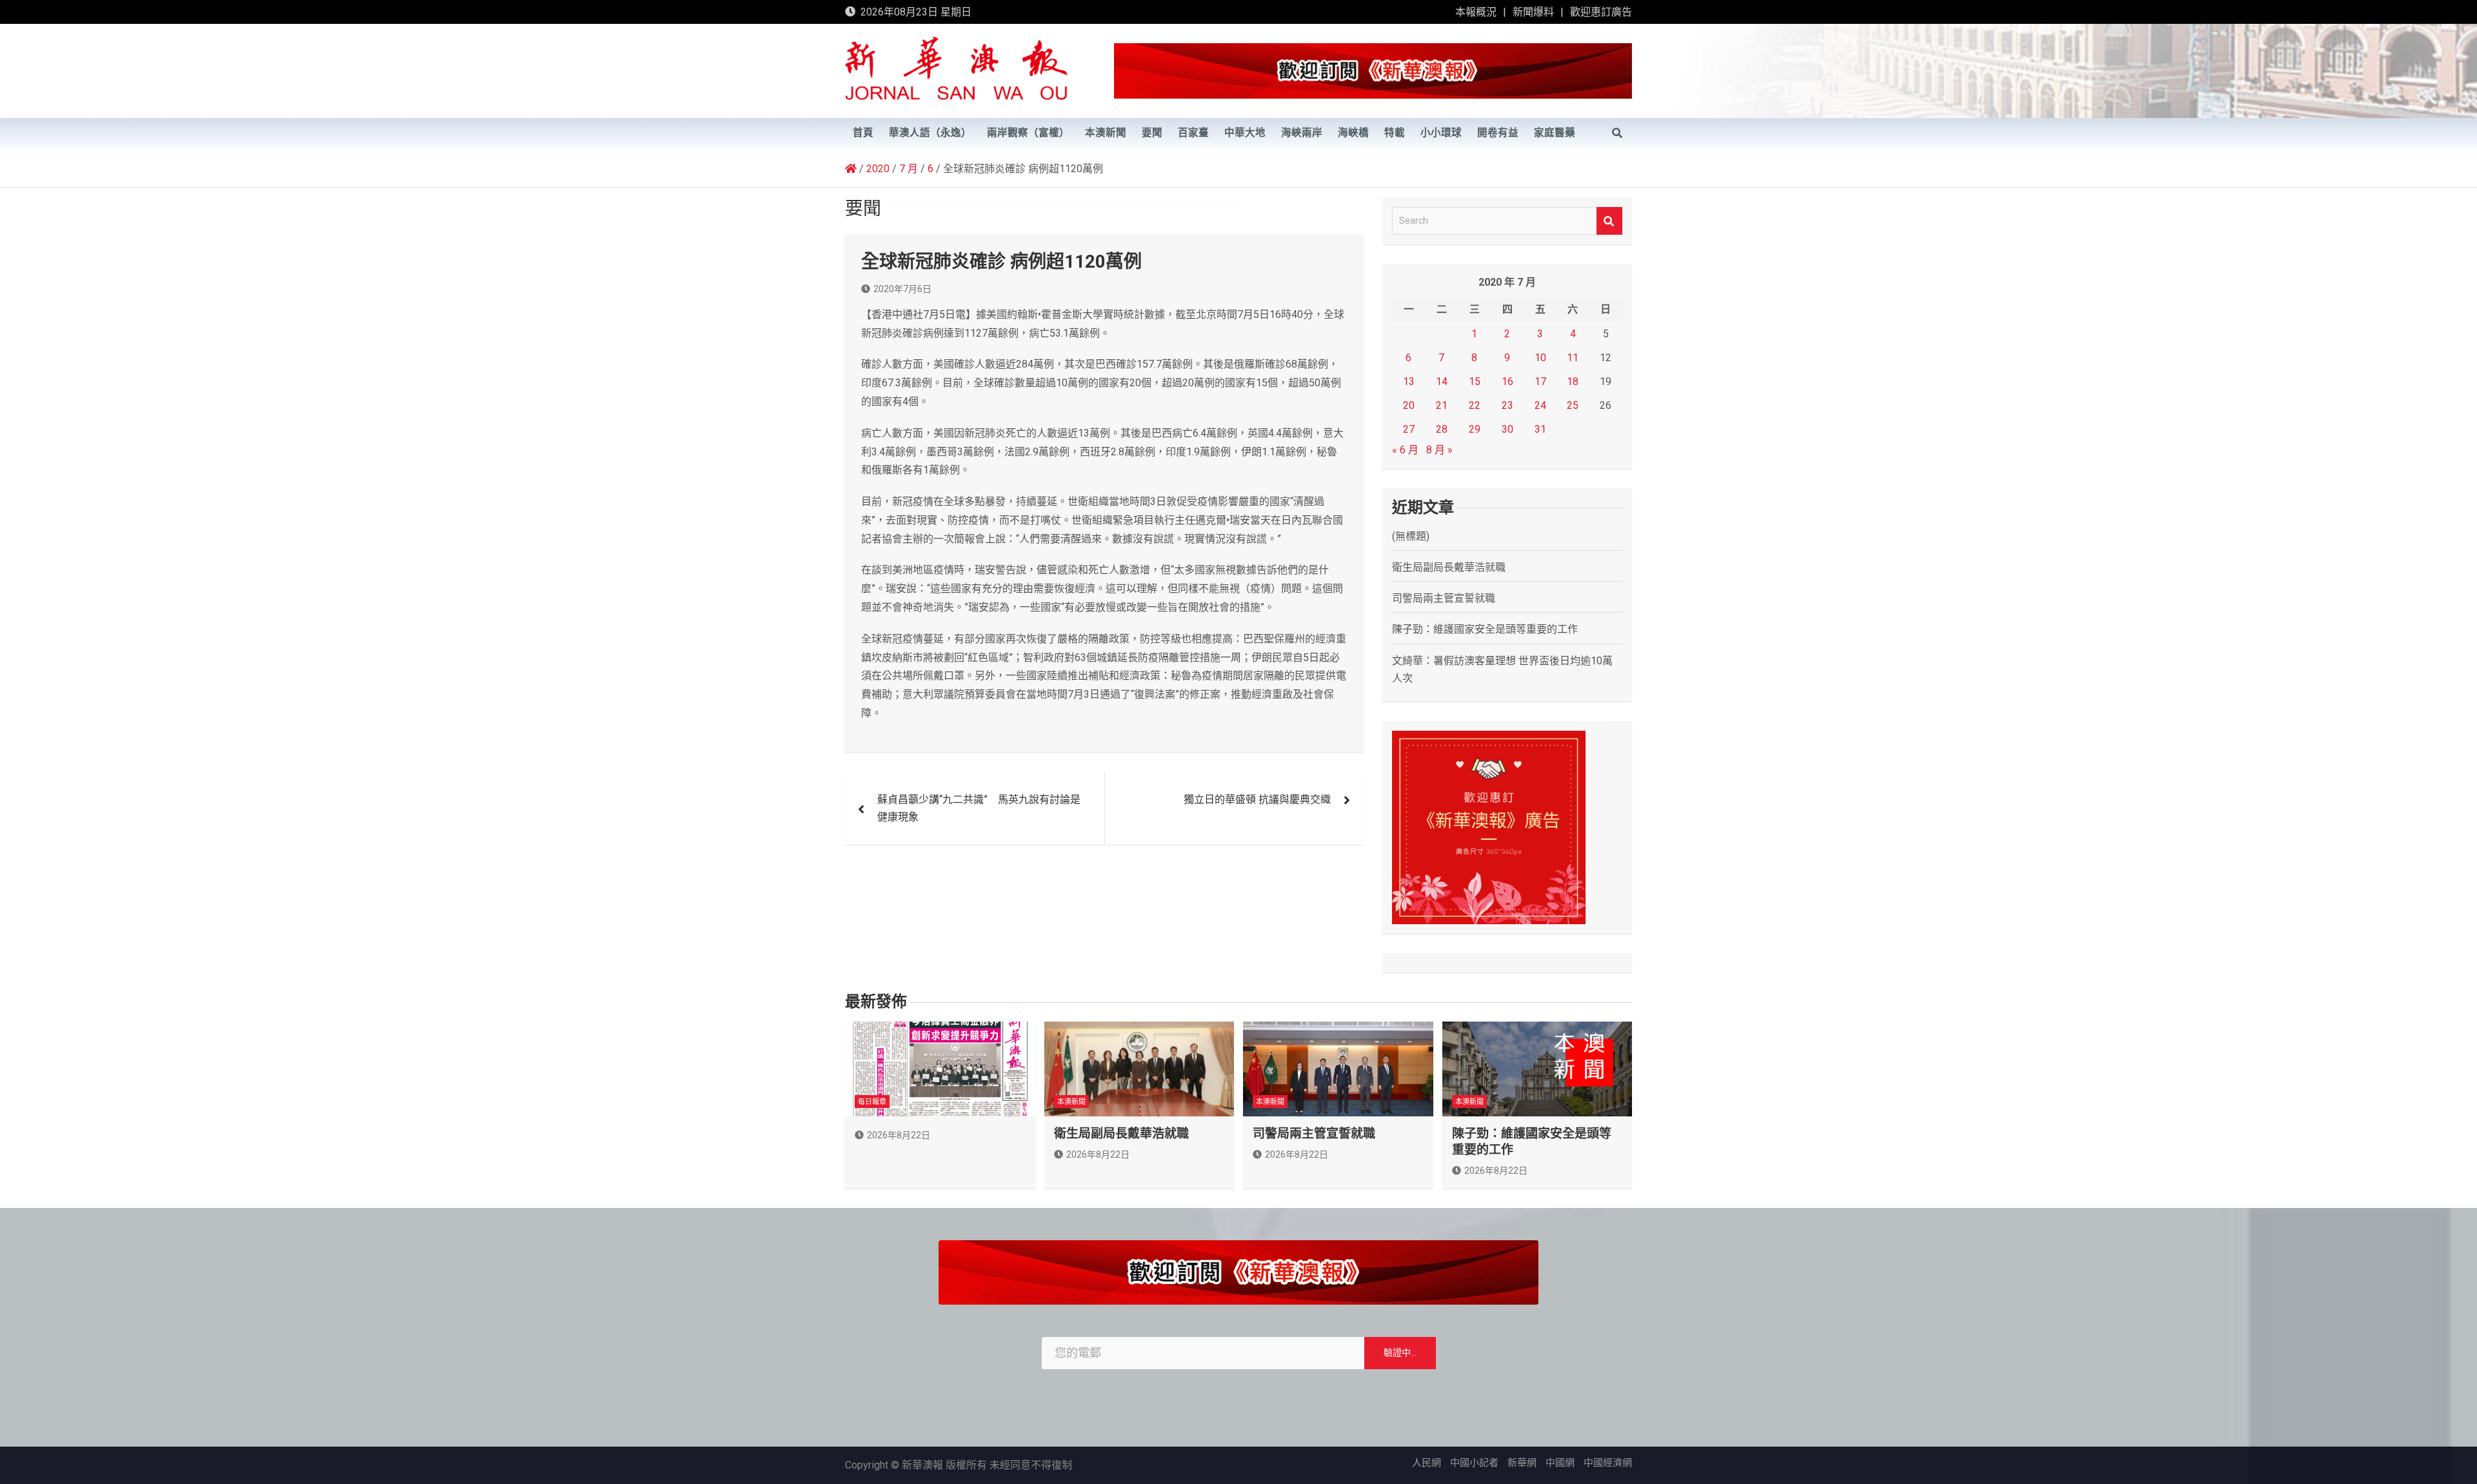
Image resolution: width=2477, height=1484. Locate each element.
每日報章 (872, 1102)
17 (1540, 381)
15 (1475, 381)
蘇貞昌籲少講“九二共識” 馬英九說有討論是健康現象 (979, 808)
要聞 (1152, 133)
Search (1609, 221)
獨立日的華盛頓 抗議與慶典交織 (1257, 799)
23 (1507, 405)
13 (1409, 381)
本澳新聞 (1106, 133)
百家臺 (1193, 133)
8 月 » (1439, 450)
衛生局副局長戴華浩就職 (1449, 567)
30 (1507, 429)
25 (1573, 405)
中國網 (1560, 1463)
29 (1475, 429)
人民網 (1427, 1463)
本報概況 (1476, 12)
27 (1409, 429)
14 (1442, 381)
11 (1573, 358)
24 (1540, 405)
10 (1540, 358)
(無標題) (1411, 536)
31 (1540, 429)
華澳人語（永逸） (930, 133)
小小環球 (1441, 133)
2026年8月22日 (899, 1135)
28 (1442, 429)
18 (1573, 381)
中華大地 (1245, 133)
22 (1475, 405)
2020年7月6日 (902, 289)
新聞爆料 (1533, 12)
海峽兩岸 (1302, 133)
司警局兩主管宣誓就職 (1444, 598)
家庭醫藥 (1555, 133)
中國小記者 (1474, 1463)
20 (1409, 405)
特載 (1395, 133)
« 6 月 (1405, 450)
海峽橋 (1353, 133)
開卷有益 (1498, 133)
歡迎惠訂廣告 (1601, 12)
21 (1442, 405)
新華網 (1522, 1463)
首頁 (863, 133)
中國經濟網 (1608, 1463)
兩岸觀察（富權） (1028, 133)
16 (1507, 381)
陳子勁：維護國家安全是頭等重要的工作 (1485, 629)
